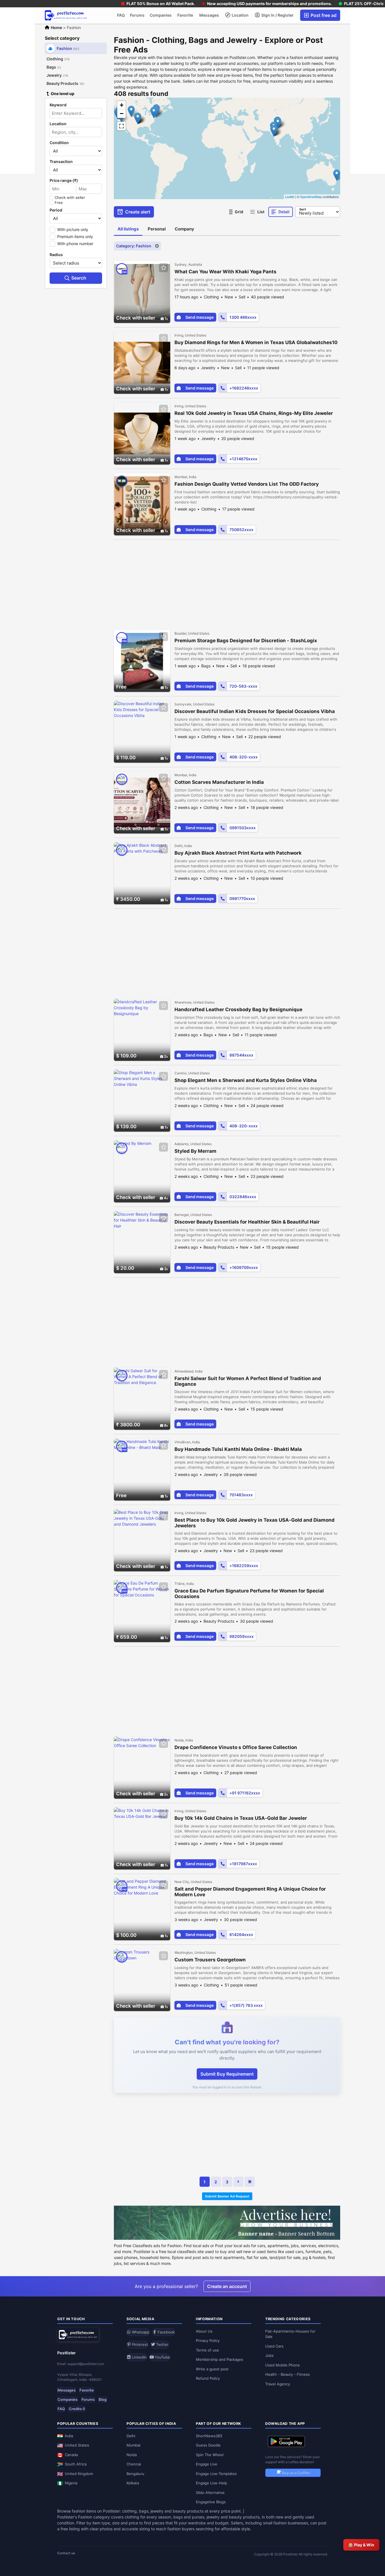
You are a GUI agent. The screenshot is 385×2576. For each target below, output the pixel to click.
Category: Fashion (134, 246)
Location (240, 15)
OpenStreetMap (311, 197)
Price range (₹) (64, 181)
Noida (132, 2455)
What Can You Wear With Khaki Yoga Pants (225, 272)
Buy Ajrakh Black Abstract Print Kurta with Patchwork (238, 853)
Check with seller (70, 197)
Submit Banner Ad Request (227, 2196)
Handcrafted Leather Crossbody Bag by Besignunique (238, 1009)
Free (59, 203)
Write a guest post (212, 2369)
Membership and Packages (220, 2359)
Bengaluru (135, 2474)
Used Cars (274, 2346)
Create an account (227, 2286)
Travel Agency (278, 2384)
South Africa (76, 2464)
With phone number (75, 244)
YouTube (162, 2357)
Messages (209, 15)
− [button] (122, 114)
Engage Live (207, 2464)
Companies (161, 15)
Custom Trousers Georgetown (210, 1960)
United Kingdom (79, 2474)
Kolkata (133, 2483)
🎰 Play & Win (361, 2545)
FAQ (121, 15)
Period (56, 210)
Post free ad (323, 15)
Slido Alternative (210, 2493)
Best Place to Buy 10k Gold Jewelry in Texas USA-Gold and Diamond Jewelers (255, 1523)
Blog (103, 2399)
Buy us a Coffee (295, 2473)
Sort (303, 209)
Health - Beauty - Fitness (287, 2374)
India (69, 2436)
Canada (71, 2455)
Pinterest (139, 2344)
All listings (128, 229)
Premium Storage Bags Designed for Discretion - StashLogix (246, 641)
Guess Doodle (208, 2445)
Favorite (185, 15)
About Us (204, 2331)
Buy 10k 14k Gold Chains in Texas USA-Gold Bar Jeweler (241, 1818)
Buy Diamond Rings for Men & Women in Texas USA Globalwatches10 (256, 342)
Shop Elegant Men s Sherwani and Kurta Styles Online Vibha (246, 1080)
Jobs (269, 2355)
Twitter (162, 2344)
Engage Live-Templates (216, 2474)
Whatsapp (140, 2332)
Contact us (66, 2553)
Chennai (134, 2464)
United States (77, 2445)
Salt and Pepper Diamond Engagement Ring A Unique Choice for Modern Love (250, 1892)
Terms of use (207, 2350)
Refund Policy (208, 2378)
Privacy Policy (208, 2340)
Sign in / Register (277, 15)
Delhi (131, 2436)
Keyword (58, 105)
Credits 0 (77, 2409)
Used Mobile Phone (283, 2365)
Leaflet (290, 197)
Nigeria (71, 2483)
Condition (59, 143)
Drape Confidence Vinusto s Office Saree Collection (236, 1747)
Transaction (61, 162)
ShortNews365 (209, 2436)
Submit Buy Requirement (227, 2074)
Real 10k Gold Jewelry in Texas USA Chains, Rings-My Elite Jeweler (254, 413)
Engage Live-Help (212, 2483)
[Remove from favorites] (163, 268)
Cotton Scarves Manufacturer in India (219, 782)
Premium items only (75, 237)
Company (184, 229)
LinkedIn (139, 2357)
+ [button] (122, 105)
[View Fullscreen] (121, 126)
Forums (137, 15)
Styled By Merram (195, 1151)
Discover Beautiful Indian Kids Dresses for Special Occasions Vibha (255, 711)
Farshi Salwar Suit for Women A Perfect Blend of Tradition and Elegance (248, 1381)
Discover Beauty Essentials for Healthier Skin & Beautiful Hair (247, 1222)
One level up (63, 94)
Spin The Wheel (210, 2455)
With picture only (73, 229)
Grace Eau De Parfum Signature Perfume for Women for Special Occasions (249, 1594)
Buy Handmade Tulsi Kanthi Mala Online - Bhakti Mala (238, 1449)
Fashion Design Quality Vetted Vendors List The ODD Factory (247, 484)
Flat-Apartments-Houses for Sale (290, 2334)
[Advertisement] (227, 582)
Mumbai (133, 2445)
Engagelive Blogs (211, 2502)
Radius (56, 255)
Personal (157, 229)
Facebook (166, 2332)
